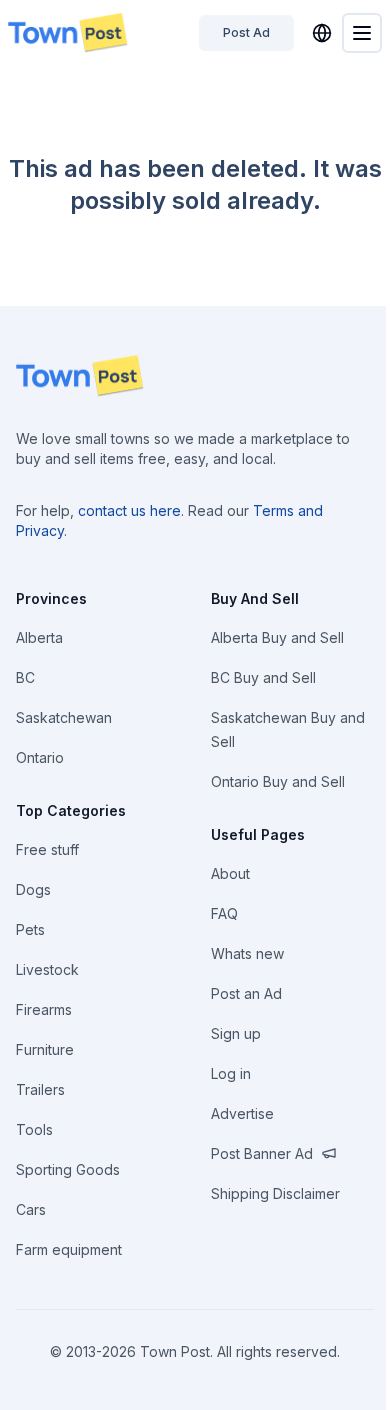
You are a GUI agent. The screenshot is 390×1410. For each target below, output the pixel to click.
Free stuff (47, 849)
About (230, 873)
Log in (231, 1073)
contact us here (129, 510)
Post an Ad (246, 993)
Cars (31, 1209)
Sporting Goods (68, 1169)
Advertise (242, 1113)
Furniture (45, 1049)
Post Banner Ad (262, 1153)
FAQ (224, 913)
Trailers (40, 1089)
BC (25, 677)
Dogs (33, 889)
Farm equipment (69, 1249)
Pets (30, 929)
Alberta (39, 637)
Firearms (44, 1009)
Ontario (40, 757)
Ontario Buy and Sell (278, 781)
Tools (34, 1129)
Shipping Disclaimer (275, 1193)
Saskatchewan (64, 717)
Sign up (236, 1033)
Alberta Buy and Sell (277, 637)
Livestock (47, 969)
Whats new (247, 953)
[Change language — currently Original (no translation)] (322, 33)
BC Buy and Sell (263, 677)
